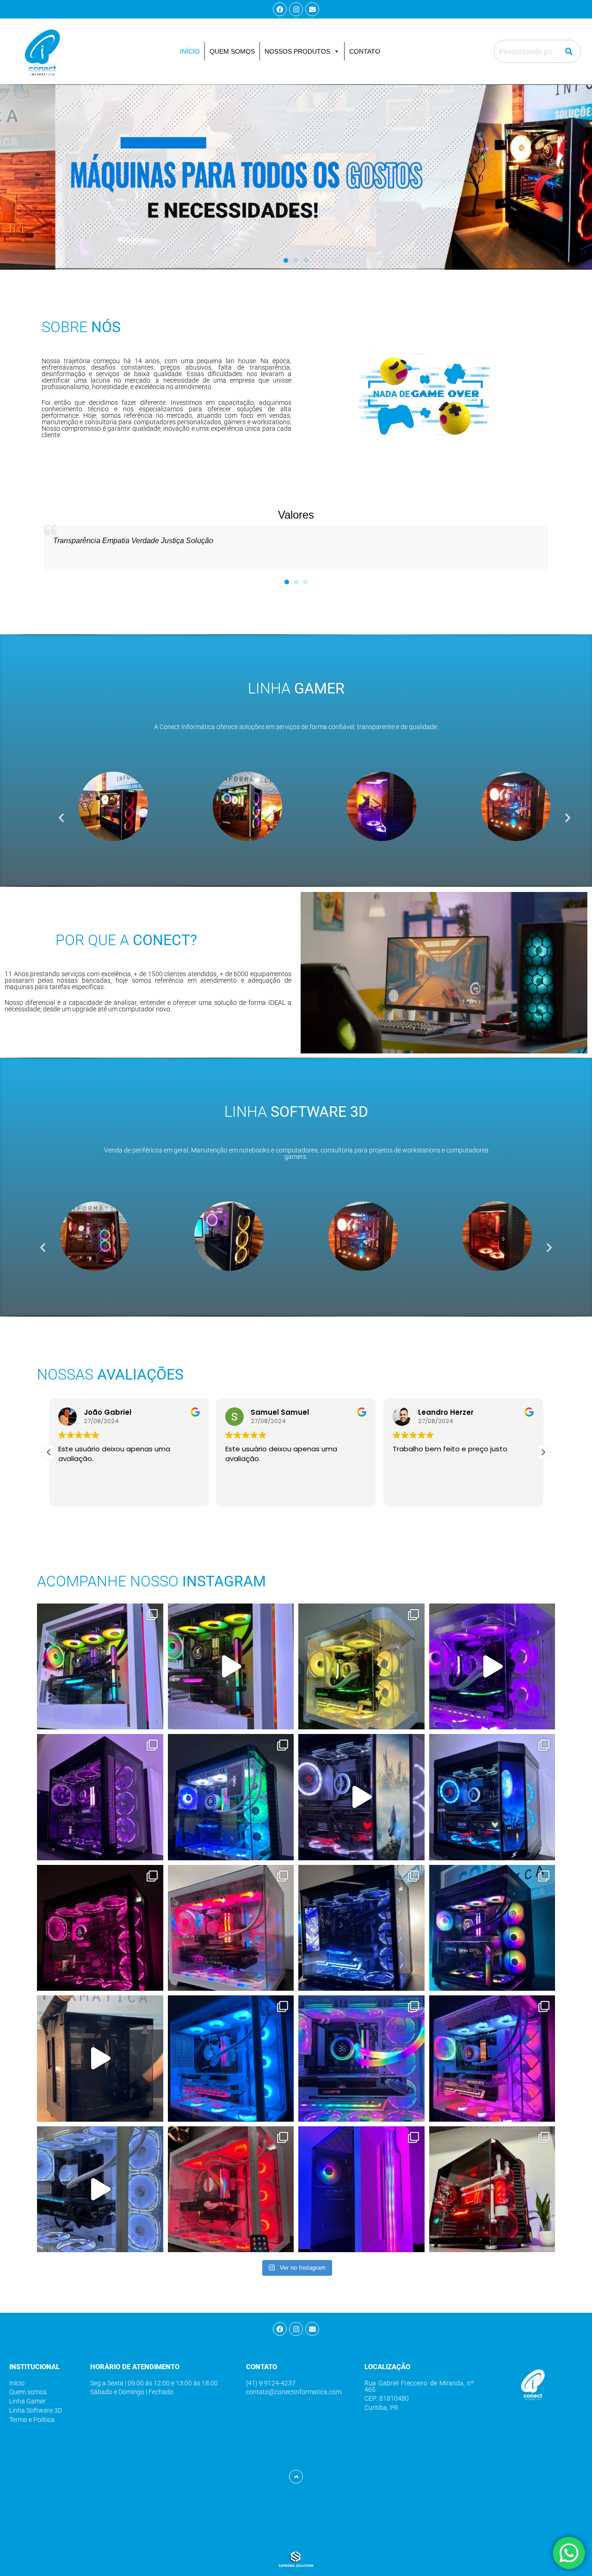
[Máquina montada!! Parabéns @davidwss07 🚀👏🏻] (100, 2189)
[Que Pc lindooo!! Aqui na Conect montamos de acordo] (100, 1928)
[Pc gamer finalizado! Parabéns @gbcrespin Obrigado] (231, 2059)
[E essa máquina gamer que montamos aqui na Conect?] (492, 1797)
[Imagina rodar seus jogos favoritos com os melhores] (231, 1667)
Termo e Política (32, 2420)
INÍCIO (190, 51)
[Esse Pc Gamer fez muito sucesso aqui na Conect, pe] (361, 1797)
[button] (286, 260)
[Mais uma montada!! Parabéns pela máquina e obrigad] (361, 2059)
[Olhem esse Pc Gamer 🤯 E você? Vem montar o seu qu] (492, 1928)
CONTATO (365, 51)
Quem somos (28, 2392)
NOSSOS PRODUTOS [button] (297, 51)
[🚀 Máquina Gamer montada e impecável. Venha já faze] (231, 1797)
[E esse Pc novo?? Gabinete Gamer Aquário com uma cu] (361, 1667)
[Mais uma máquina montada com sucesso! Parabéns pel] (492, 2059)
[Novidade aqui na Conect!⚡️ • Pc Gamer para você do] (231, 2189)
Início (17, 2383)
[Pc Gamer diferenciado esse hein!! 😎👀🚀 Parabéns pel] (361, 1928)
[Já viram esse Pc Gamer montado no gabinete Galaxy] (100, 1797)
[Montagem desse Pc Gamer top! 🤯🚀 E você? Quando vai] (100, 2059)
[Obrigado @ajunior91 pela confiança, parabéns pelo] (492, 2189)
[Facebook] (280, 9)
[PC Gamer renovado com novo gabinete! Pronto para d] (492, 1667)
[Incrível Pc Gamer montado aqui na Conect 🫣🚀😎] (231, 1928)
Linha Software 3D (36, 2410)
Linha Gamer (28, 2401)
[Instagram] (296, 9)
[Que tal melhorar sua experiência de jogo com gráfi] (100, 1667)
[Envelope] (312, 9)
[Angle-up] (296, 2477)
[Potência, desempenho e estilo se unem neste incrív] (361, 2189)
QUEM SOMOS (232, 51)
